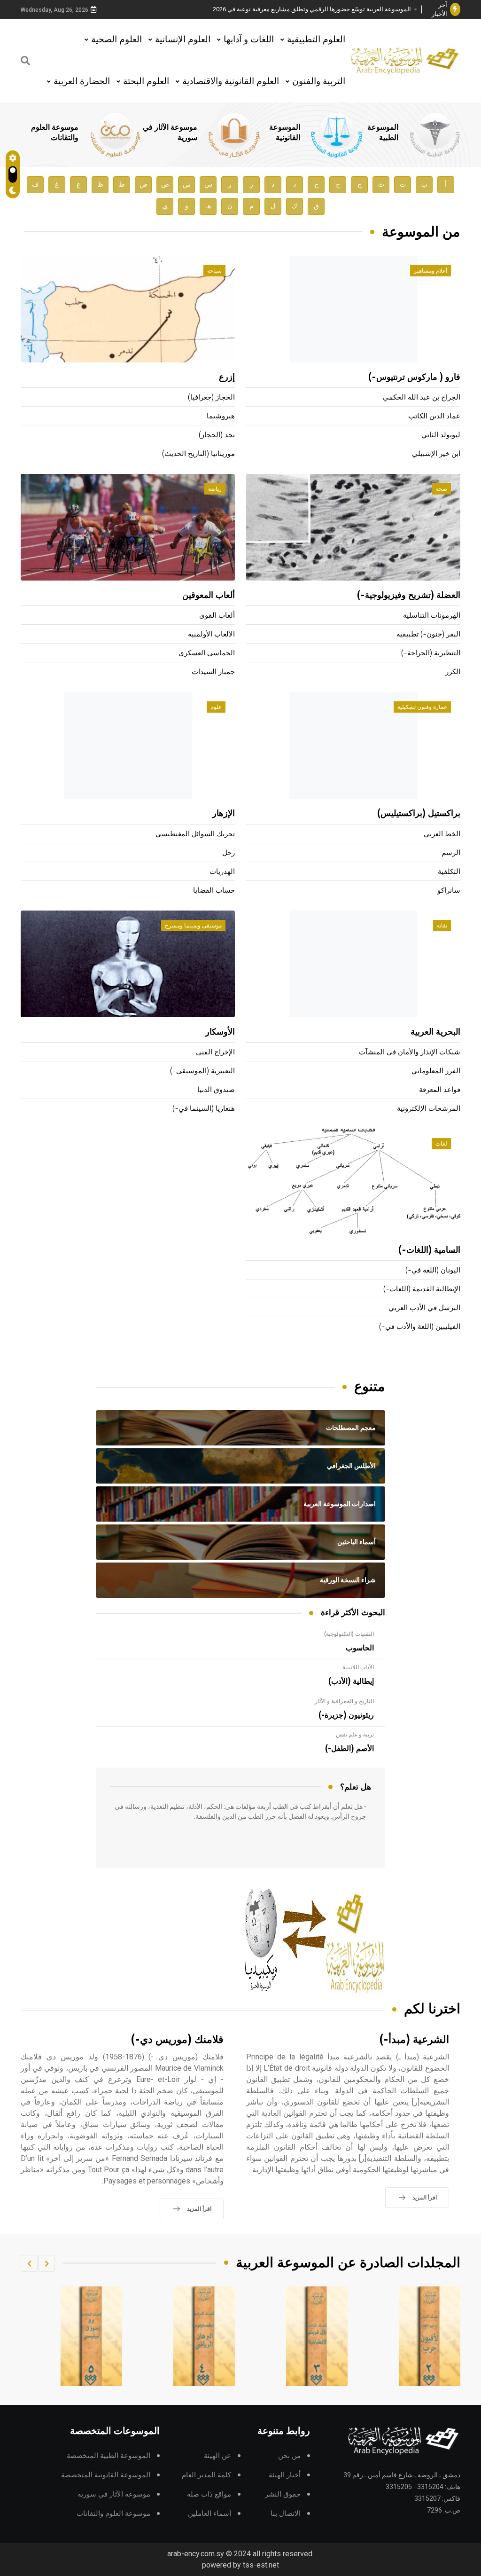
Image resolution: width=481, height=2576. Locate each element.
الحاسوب (360, 1648)
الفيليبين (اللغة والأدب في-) (420, 1327)
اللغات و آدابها (249, 39)
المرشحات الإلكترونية (429, 1109)
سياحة (214, 271)
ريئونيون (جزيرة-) (346, 1715)
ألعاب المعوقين (209, 596)
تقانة (442, 926)
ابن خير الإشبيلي (436, 454)
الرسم (451, 853)
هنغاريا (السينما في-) (204, 1109)
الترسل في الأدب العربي (424, 1308)
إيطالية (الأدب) (351, 1681)
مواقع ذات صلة (209, 2494)
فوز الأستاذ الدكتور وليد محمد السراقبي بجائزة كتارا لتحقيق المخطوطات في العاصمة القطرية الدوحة (315, 10)
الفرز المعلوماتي (436, 1071)
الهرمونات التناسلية (432, 616)
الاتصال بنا (286, 2514)
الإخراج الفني (215, 1052)
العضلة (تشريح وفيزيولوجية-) (409, 596)
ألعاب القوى (217, 616)
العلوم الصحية (116, 39)
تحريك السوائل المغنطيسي (195, 834)
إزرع (227, 377)
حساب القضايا (214, 891)
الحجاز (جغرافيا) (211, 397)
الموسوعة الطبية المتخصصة (109, 2456)
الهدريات (222, 872)
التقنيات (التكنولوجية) (349, 1634)
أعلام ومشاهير (431, 271)
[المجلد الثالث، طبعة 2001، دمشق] (430, 2336)
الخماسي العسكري (207, 653)
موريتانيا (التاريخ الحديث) (198, 454)
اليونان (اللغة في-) (433, 1270)
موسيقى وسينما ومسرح (193, 926)
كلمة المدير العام (206, 2475)
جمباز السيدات (213, 672)
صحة (442, 489)
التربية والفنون (319, 81)
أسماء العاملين (209, 2514)
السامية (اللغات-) (429, 1250)
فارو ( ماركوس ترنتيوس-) (414, 377)
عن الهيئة (217, 2456)
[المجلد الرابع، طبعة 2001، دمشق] (317, 2336)
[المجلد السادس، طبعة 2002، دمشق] (92, 2336)
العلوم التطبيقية (316, 39)
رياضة (215, 489)
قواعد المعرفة (440, 1090)
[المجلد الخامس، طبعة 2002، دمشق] (204, 2336)
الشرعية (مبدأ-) (414, 2040)
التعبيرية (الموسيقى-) (202, 1071)
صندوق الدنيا (216, 1090)
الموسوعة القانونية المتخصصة (106, 2475)
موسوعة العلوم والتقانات (113, 2514)
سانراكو (449, 891)
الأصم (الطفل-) (349, 1749)
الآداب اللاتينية (358, 1667)
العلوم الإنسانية (183, 39)
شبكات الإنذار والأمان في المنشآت (410, 1052)
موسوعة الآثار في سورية (114, 2494)
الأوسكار (220, 1032)
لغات (441, 1144)
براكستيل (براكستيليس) (419, 814)
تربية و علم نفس (355, 1735)
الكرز (453, 672)
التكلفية (449, 872)
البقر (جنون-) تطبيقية (428, 634)
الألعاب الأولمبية (211, 634)
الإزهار (224, 814)
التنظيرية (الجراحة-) (431, 653)
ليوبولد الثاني (441, 435)
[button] (47, 2263)
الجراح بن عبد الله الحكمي (422, 397)
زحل (229, 853)
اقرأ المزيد (425, 2198)
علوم (216, 707)
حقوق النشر (283, 2494)
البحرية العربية (435, 1032)
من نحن (289, 2456)
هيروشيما (221, 416)
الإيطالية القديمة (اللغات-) (422, 1289)
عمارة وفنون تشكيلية (422, 707)
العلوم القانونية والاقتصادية (231, 81)
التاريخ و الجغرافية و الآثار (344, 1701)
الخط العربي (442, 834)
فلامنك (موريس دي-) (177, 2040)
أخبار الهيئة (285, 2475)
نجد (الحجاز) (217, 435)
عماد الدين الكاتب (434, 416)
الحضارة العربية (82, 81)
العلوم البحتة (146, 81)
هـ (208, 206)
